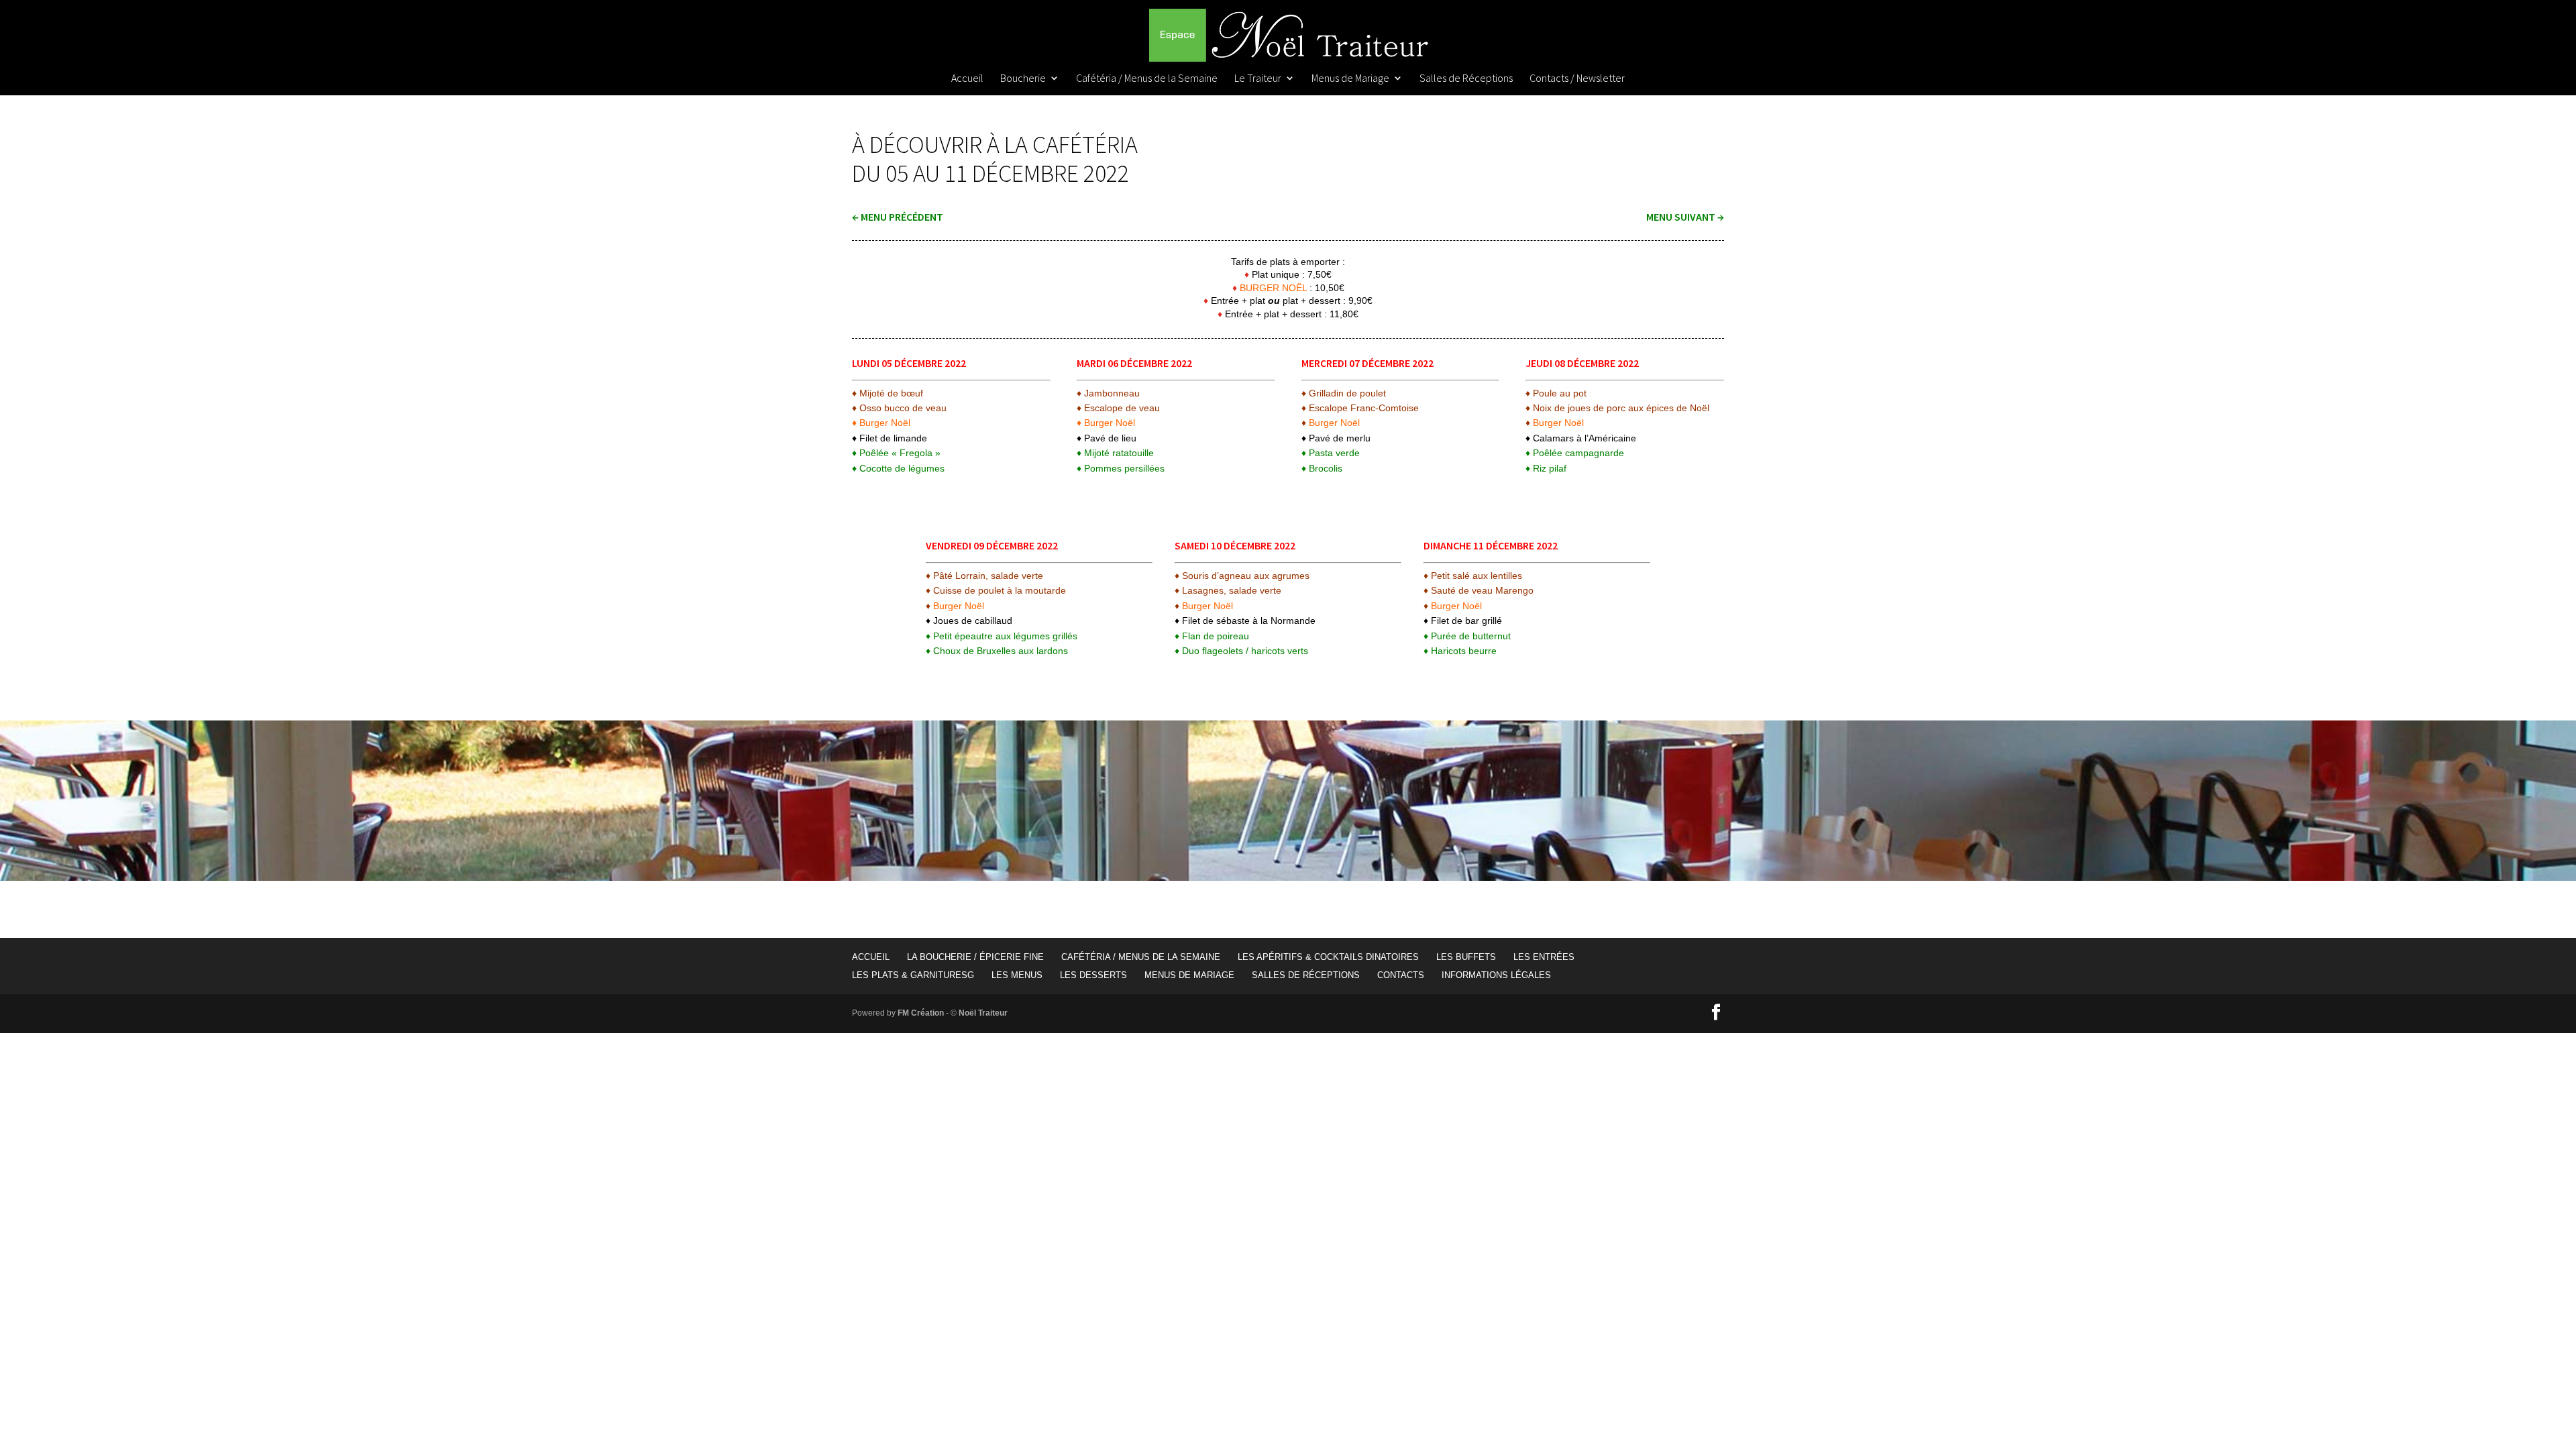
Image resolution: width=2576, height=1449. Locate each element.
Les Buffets (1466, 957)
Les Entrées (1544, 957)
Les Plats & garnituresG (913, 975)
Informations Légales (1496, 975)
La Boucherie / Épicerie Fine (975, 957)
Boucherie (1023, 79)
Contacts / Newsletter (1577, 79)
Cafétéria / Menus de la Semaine (1147, 79)
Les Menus (1017, 975)
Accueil (967, 79)
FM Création (921, 1013)
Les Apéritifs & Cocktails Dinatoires (1328, 957)
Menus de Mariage (1350, 79)
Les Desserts (1093, 975)
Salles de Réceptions (1466, 79)
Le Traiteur (1258, 79)
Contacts (1401, 975)
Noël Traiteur (983, 1013)
